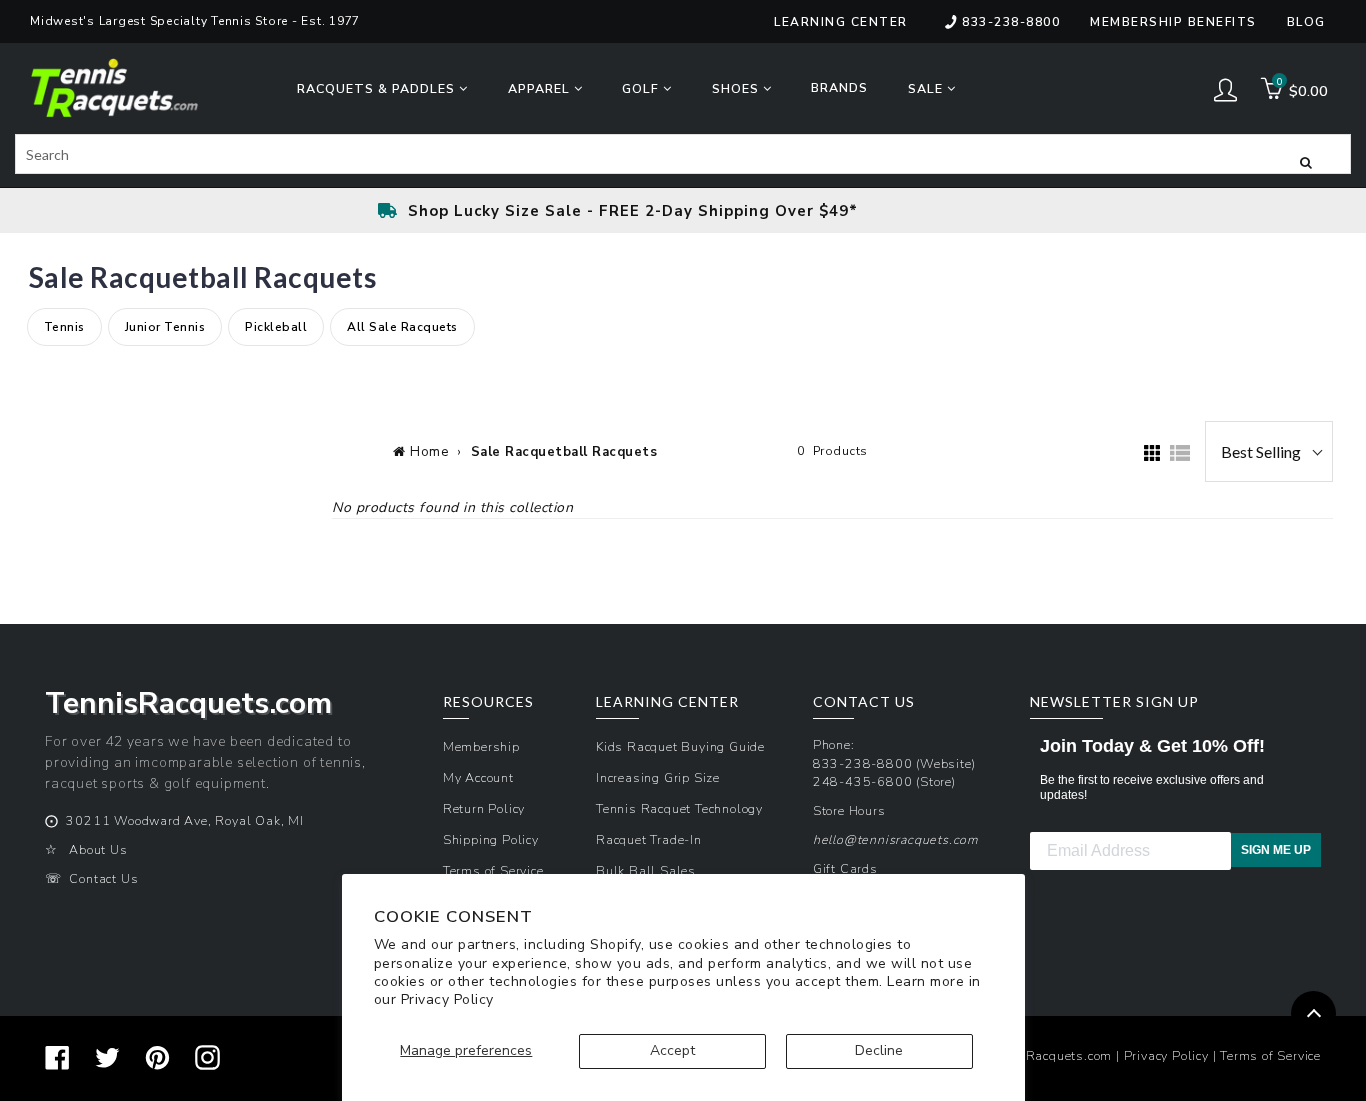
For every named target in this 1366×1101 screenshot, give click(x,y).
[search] (683, 154)
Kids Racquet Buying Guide (680, 746)
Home (429, 452)
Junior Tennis (165, 327)
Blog (1306, 22)
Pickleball (276, 327)
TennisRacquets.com (1048, 1055)
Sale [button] (927, 88)
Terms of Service (493, 870)
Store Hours (849, 810)
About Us (98, 849)
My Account (478, 777)
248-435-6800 (863, 781)
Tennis (64, 327)
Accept (672, 1050)
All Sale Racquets (402, 327)
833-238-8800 (1011, 22)
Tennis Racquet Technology (679, 808)
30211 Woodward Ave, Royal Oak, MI (184, 820)
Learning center (841, 22)
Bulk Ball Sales (646, 870)
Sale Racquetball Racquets (564, 452)
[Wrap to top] (1313, 1013)
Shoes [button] (737, 88)
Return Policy (484, 808)
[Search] (1306, 161)
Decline (879, 1050)
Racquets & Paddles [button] (378, 88)
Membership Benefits (1173, 22)
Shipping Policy (491, 839)
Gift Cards (845, 868)
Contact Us (103, 878)
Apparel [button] (541, 88)
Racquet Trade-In (649, 839)
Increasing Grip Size (658, 777)
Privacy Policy (447, 999)
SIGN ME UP (1276, 850)
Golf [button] (642, 88)
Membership (481, 746)
